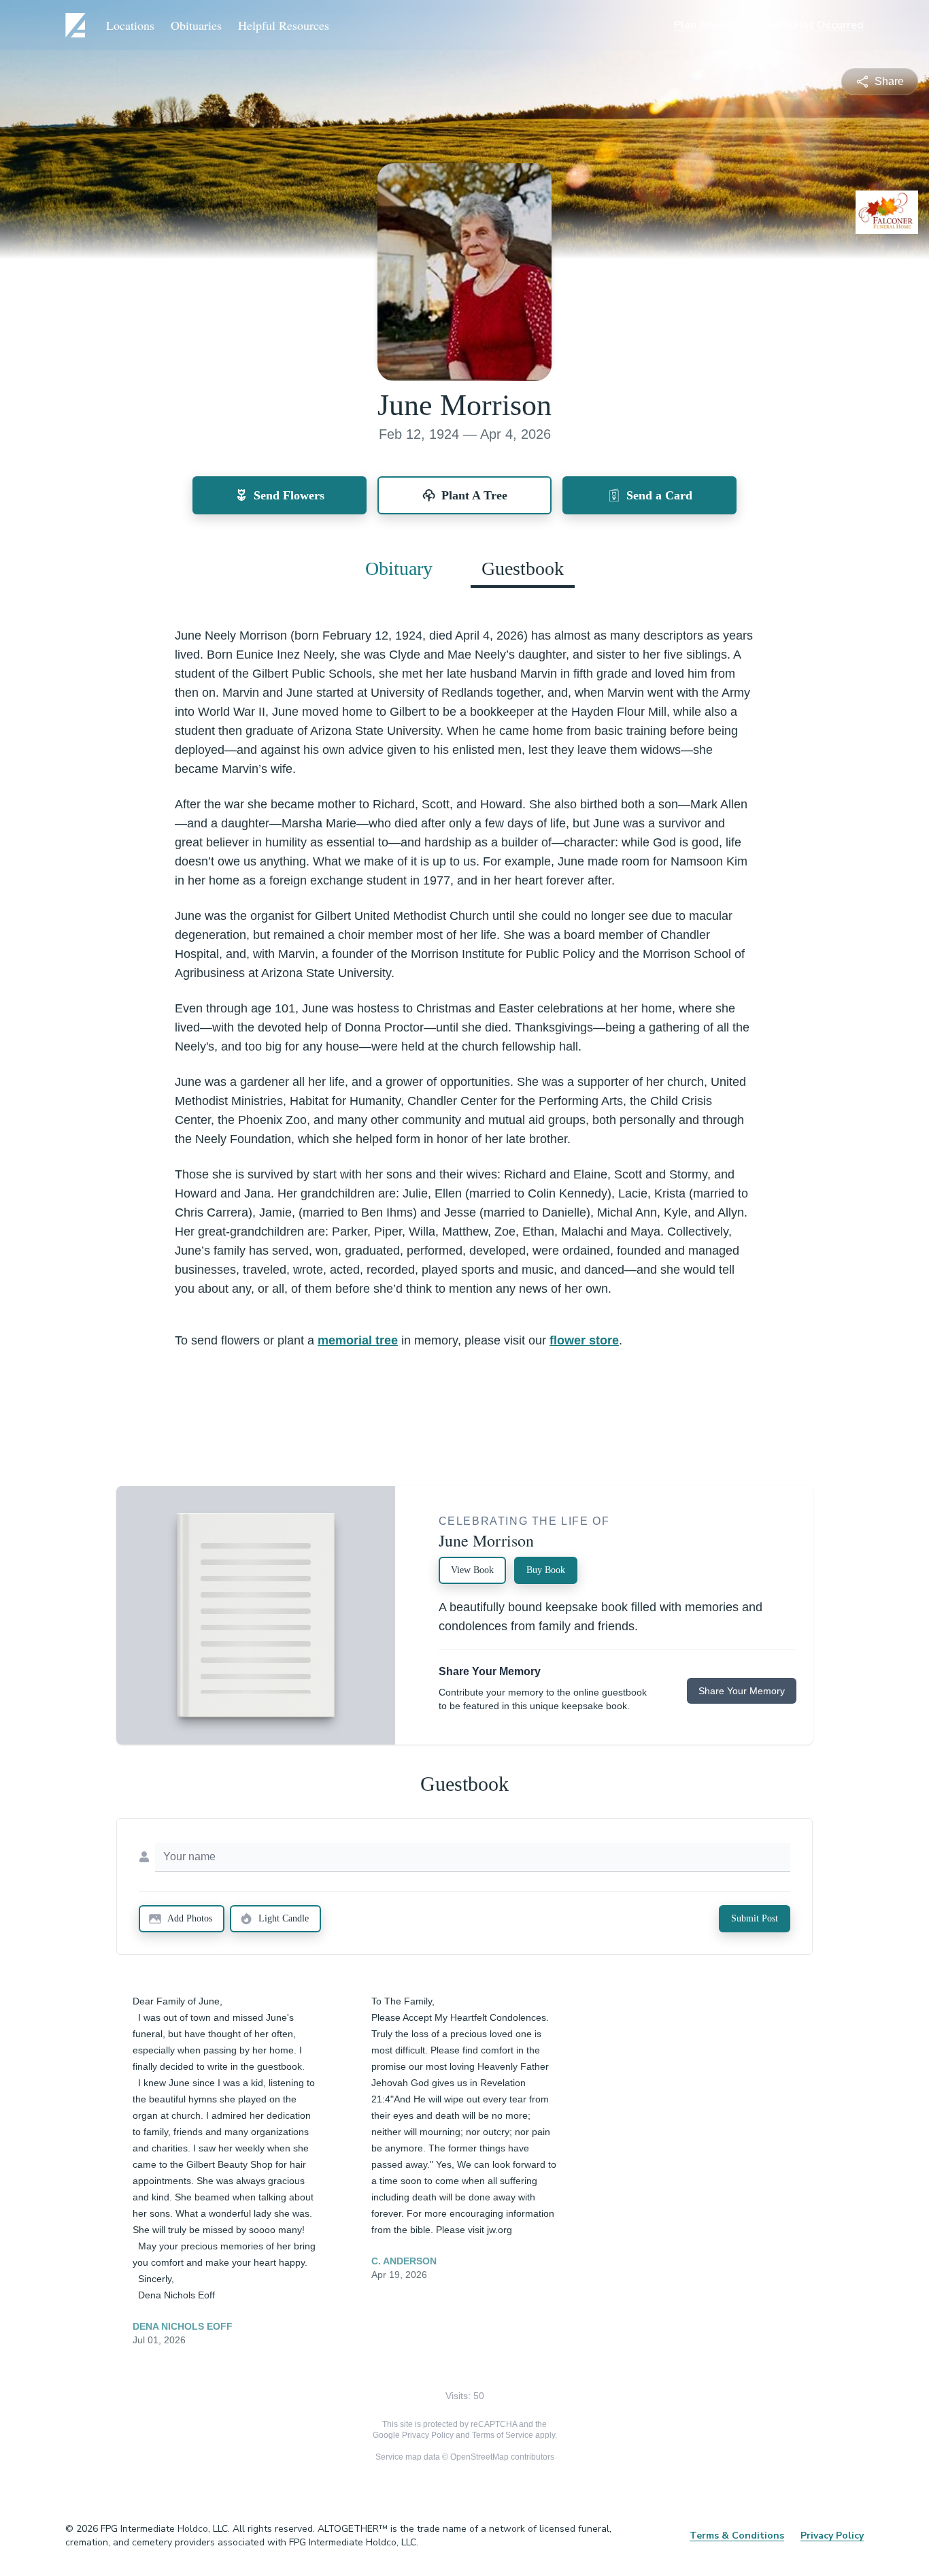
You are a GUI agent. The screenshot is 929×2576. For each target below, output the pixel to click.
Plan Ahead (703, 25)
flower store (584, 1340)
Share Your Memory (742, 1691)
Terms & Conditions (737, 2536)
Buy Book (546, 1570)
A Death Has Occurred (806, 25)
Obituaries (196, 25)
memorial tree (358, 1340)
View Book (472, 1570)
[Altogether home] (78, 25)
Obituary (399, 568)
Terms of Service (503, 2435)
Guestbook (523, 568)
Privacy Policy (428, 2435)
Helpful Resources (284, 25)
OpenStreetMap (479, 2457)
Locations (130, 25)
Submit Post (755, 1918)
